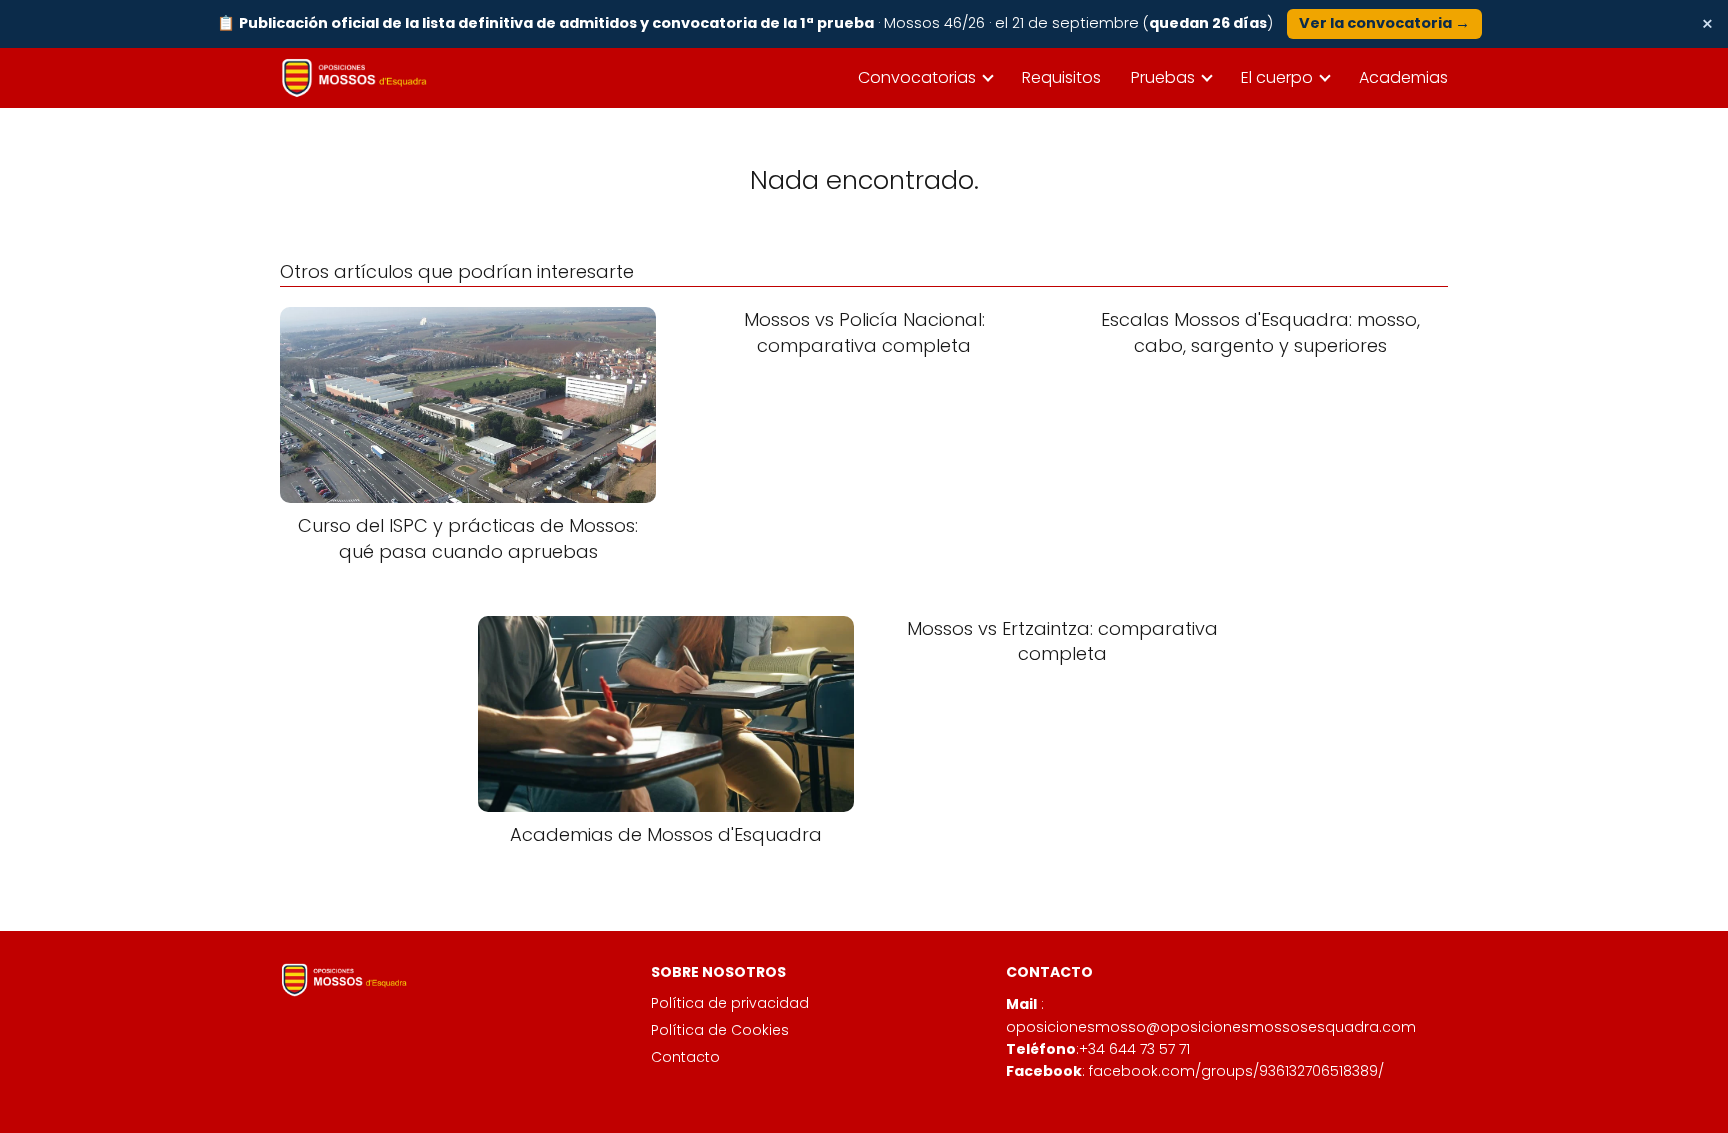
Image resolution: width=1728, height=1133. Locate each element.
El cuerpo (1277, 77)
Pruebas (1163, 77)
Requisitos (1061, 77)
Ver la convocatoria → (1384, 23)
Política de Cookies (720, 1030)
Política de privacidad (730, 1003)
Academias (1403, 77)
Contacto (685, 1057)
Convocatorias (917, 77)
